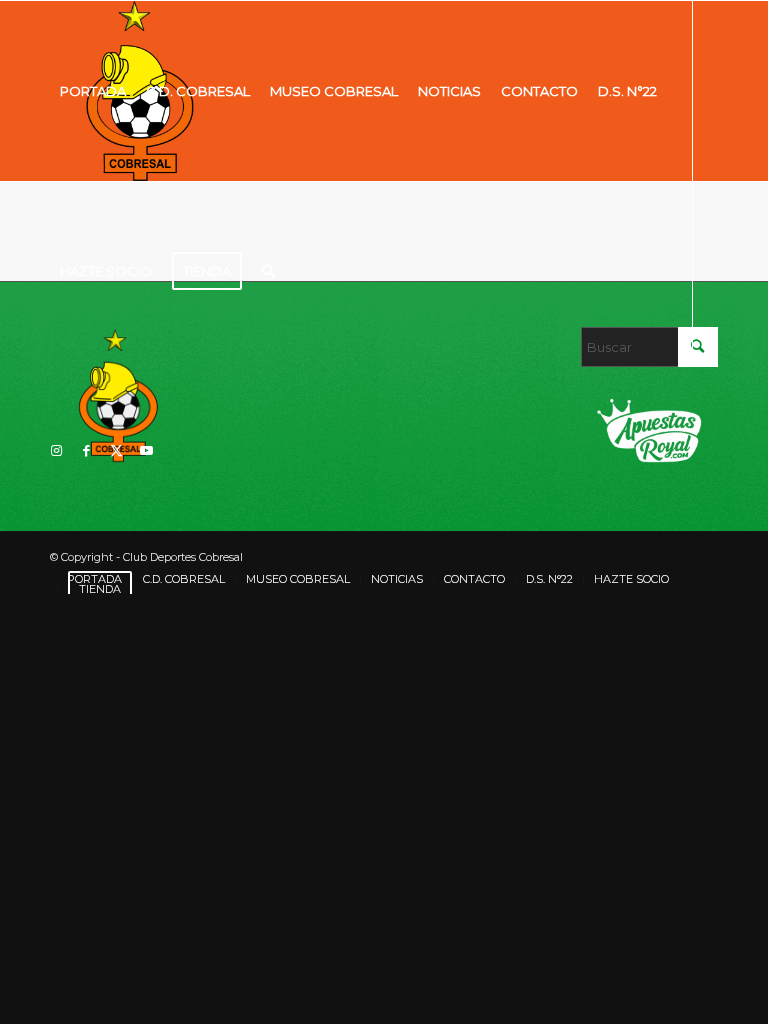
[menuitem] (93, 91)
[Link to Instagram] (56, 450)
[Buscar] (268, 271)
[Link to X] (116, 450)
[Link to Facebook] (86, 450)
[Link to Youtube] (146, 450)
